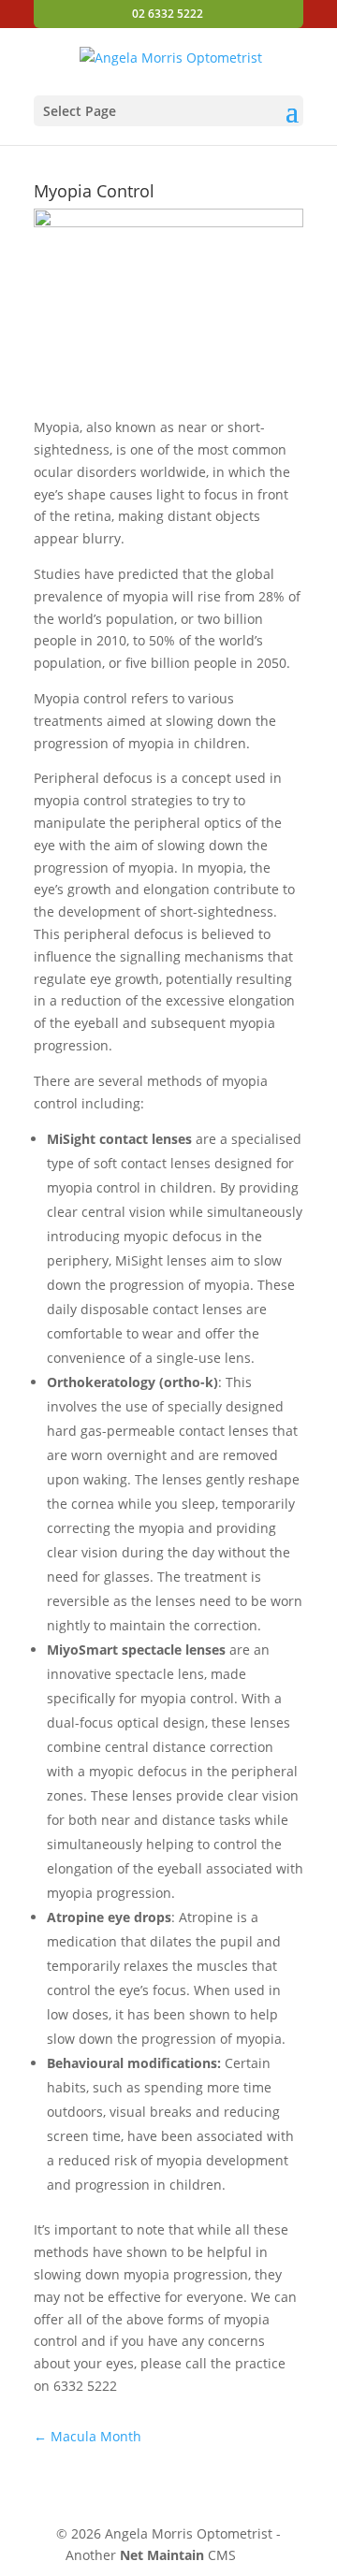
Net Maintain (162, 2555)
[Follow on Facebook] (294, 2556)
